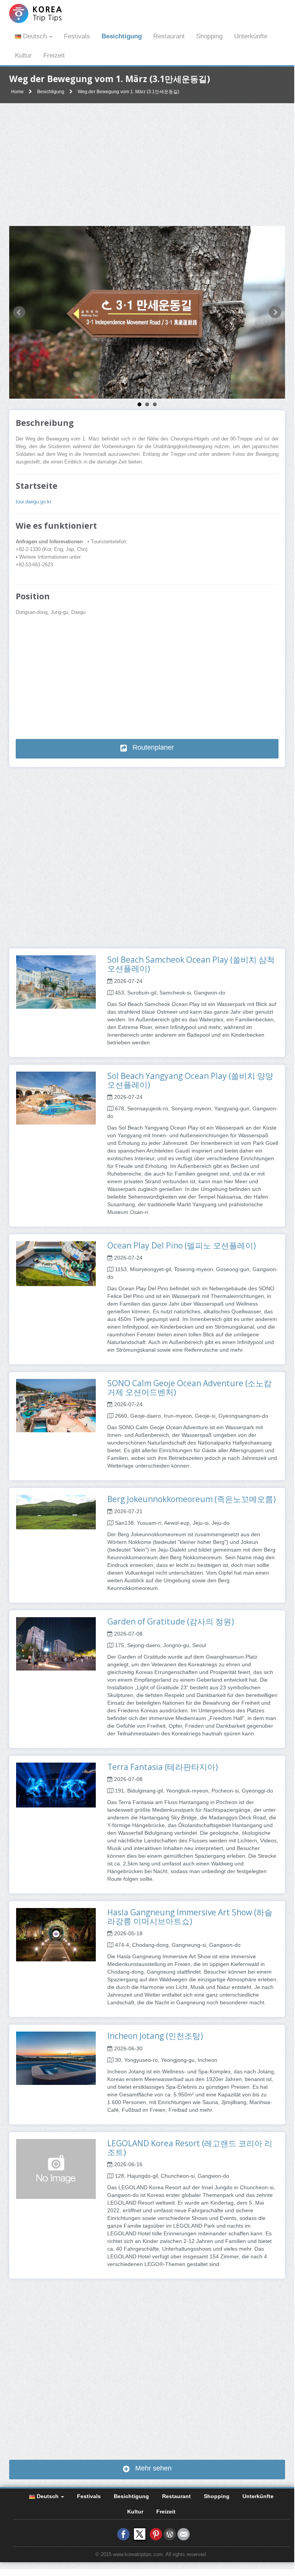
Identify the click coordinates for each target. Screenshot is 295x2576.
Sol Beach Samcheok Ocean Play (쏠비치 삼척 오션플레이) (191, 964)
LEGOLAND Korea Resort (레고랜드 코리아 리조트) (190, 2148)
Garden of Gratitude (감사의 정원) (171, 1621)
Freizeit (54, 55)
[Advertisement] (147, 165)
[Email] (184, 2534)
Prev (19, 312)
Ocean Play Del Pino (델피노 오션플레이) (182, 1245)
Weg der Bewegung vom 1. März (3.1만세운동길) (129, 92)
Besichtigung (122, 36)
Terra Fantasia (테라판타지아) (163, 1767)
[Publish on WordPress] (170, 2534)
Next (275, 312)
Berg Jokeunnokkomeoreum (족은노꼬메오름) (192, 1499)
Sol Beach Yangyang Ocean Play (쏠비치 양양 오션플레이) (190, 1080)
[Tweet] (140, 2534)
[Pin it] (156, 2534)
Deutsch (35, 36)
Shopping (209, 36)
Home (17, 92)
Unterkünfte (251, 36)
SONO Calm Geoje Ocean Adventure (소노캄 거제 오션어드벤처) (189, 1388)
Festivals (77, 36)
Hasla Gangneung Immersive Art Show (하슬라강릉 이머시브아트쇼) (190, 1917)
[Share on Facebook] (123, 2534)
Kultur (23, 55)
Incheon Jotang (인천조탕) (155, 2036)
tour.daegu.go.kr (34, 502)
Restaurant (169, 36)
